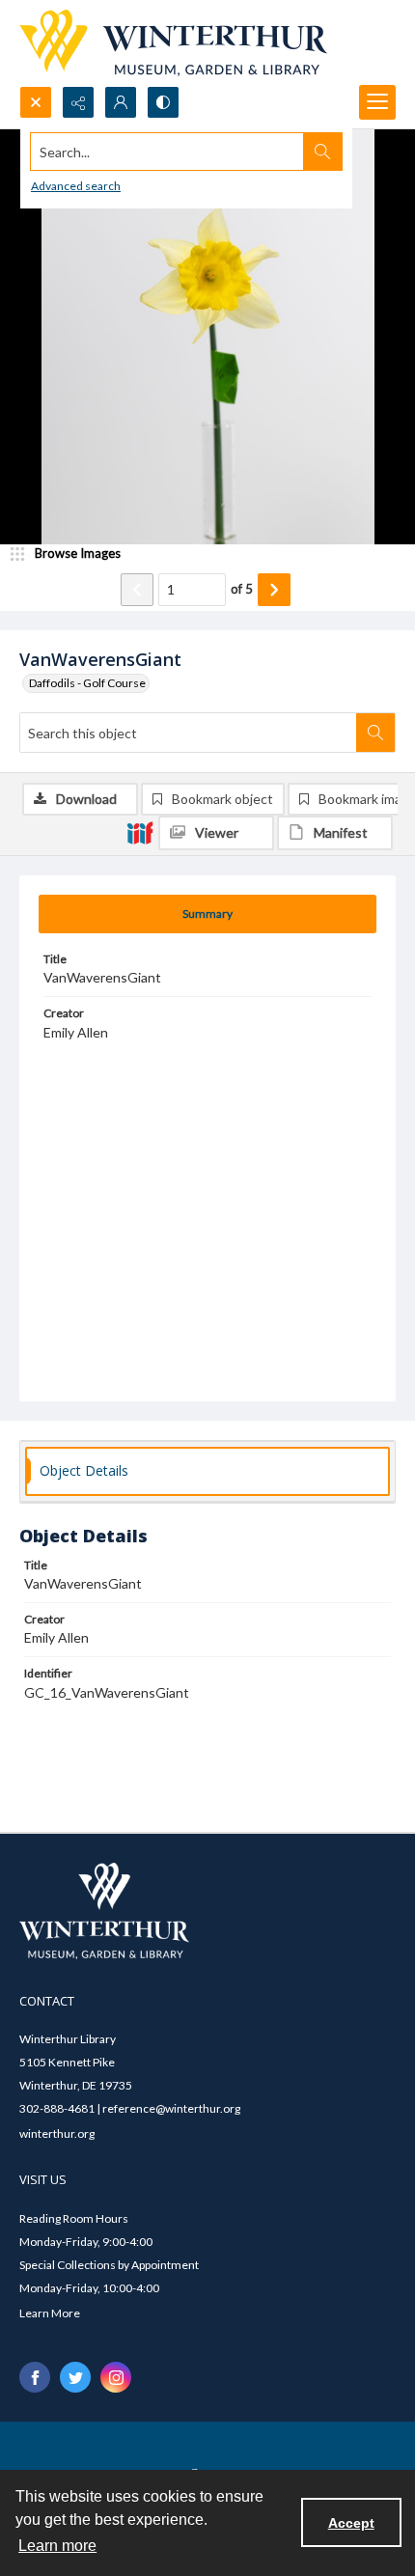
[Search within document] (375, 733)
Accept (351, 2523)
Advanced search (76, 186)
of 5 (242, 589)
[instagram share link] (116, 2377)
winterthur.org (57, 2133)
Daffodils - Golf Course (87, 683)
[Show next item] (274, 590)
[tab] (207, 914)
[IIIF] (140, 832)
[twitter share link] (75, 2377)
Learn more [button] (57, 2546)
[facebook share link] (35, 2377)
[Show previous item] (137, 590)
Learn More (50, 2313)
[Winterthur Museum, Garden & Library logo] (173, 43)
